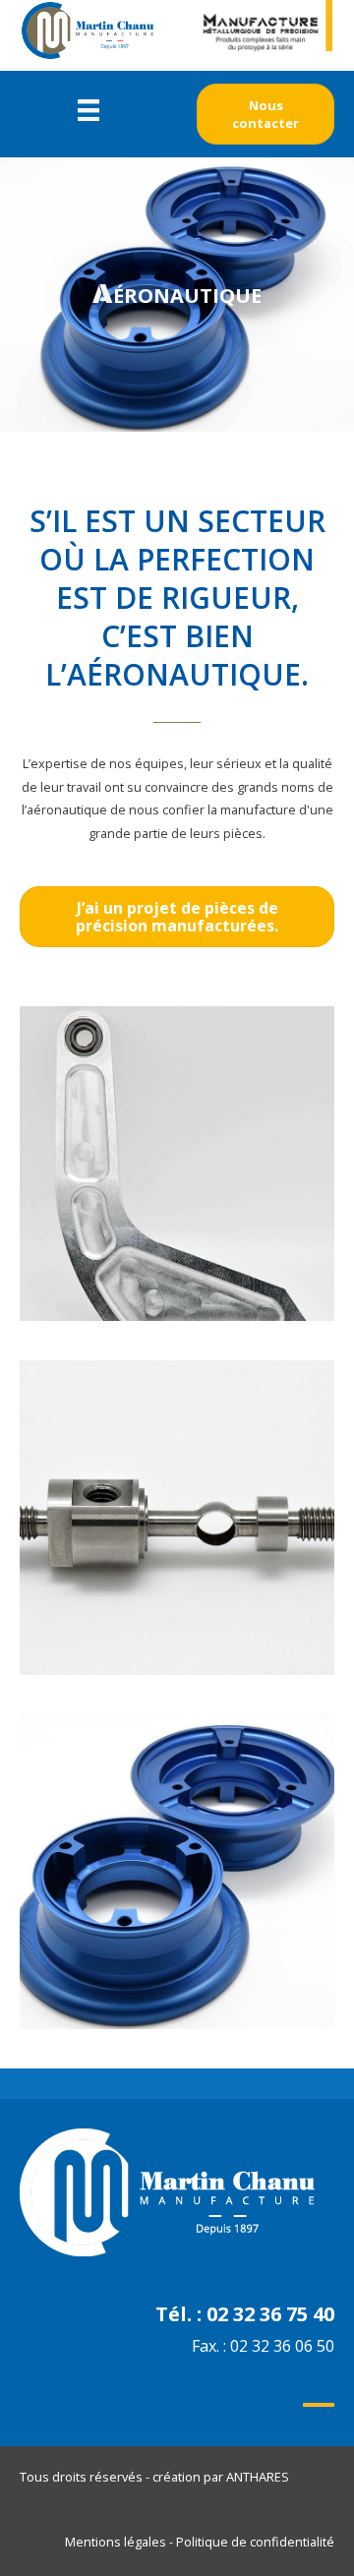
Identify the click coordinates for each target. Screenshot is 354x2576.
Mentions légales (116, 2542)
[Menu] (88, 109)
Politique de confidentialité (255, 2542)
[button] (265, 114)
